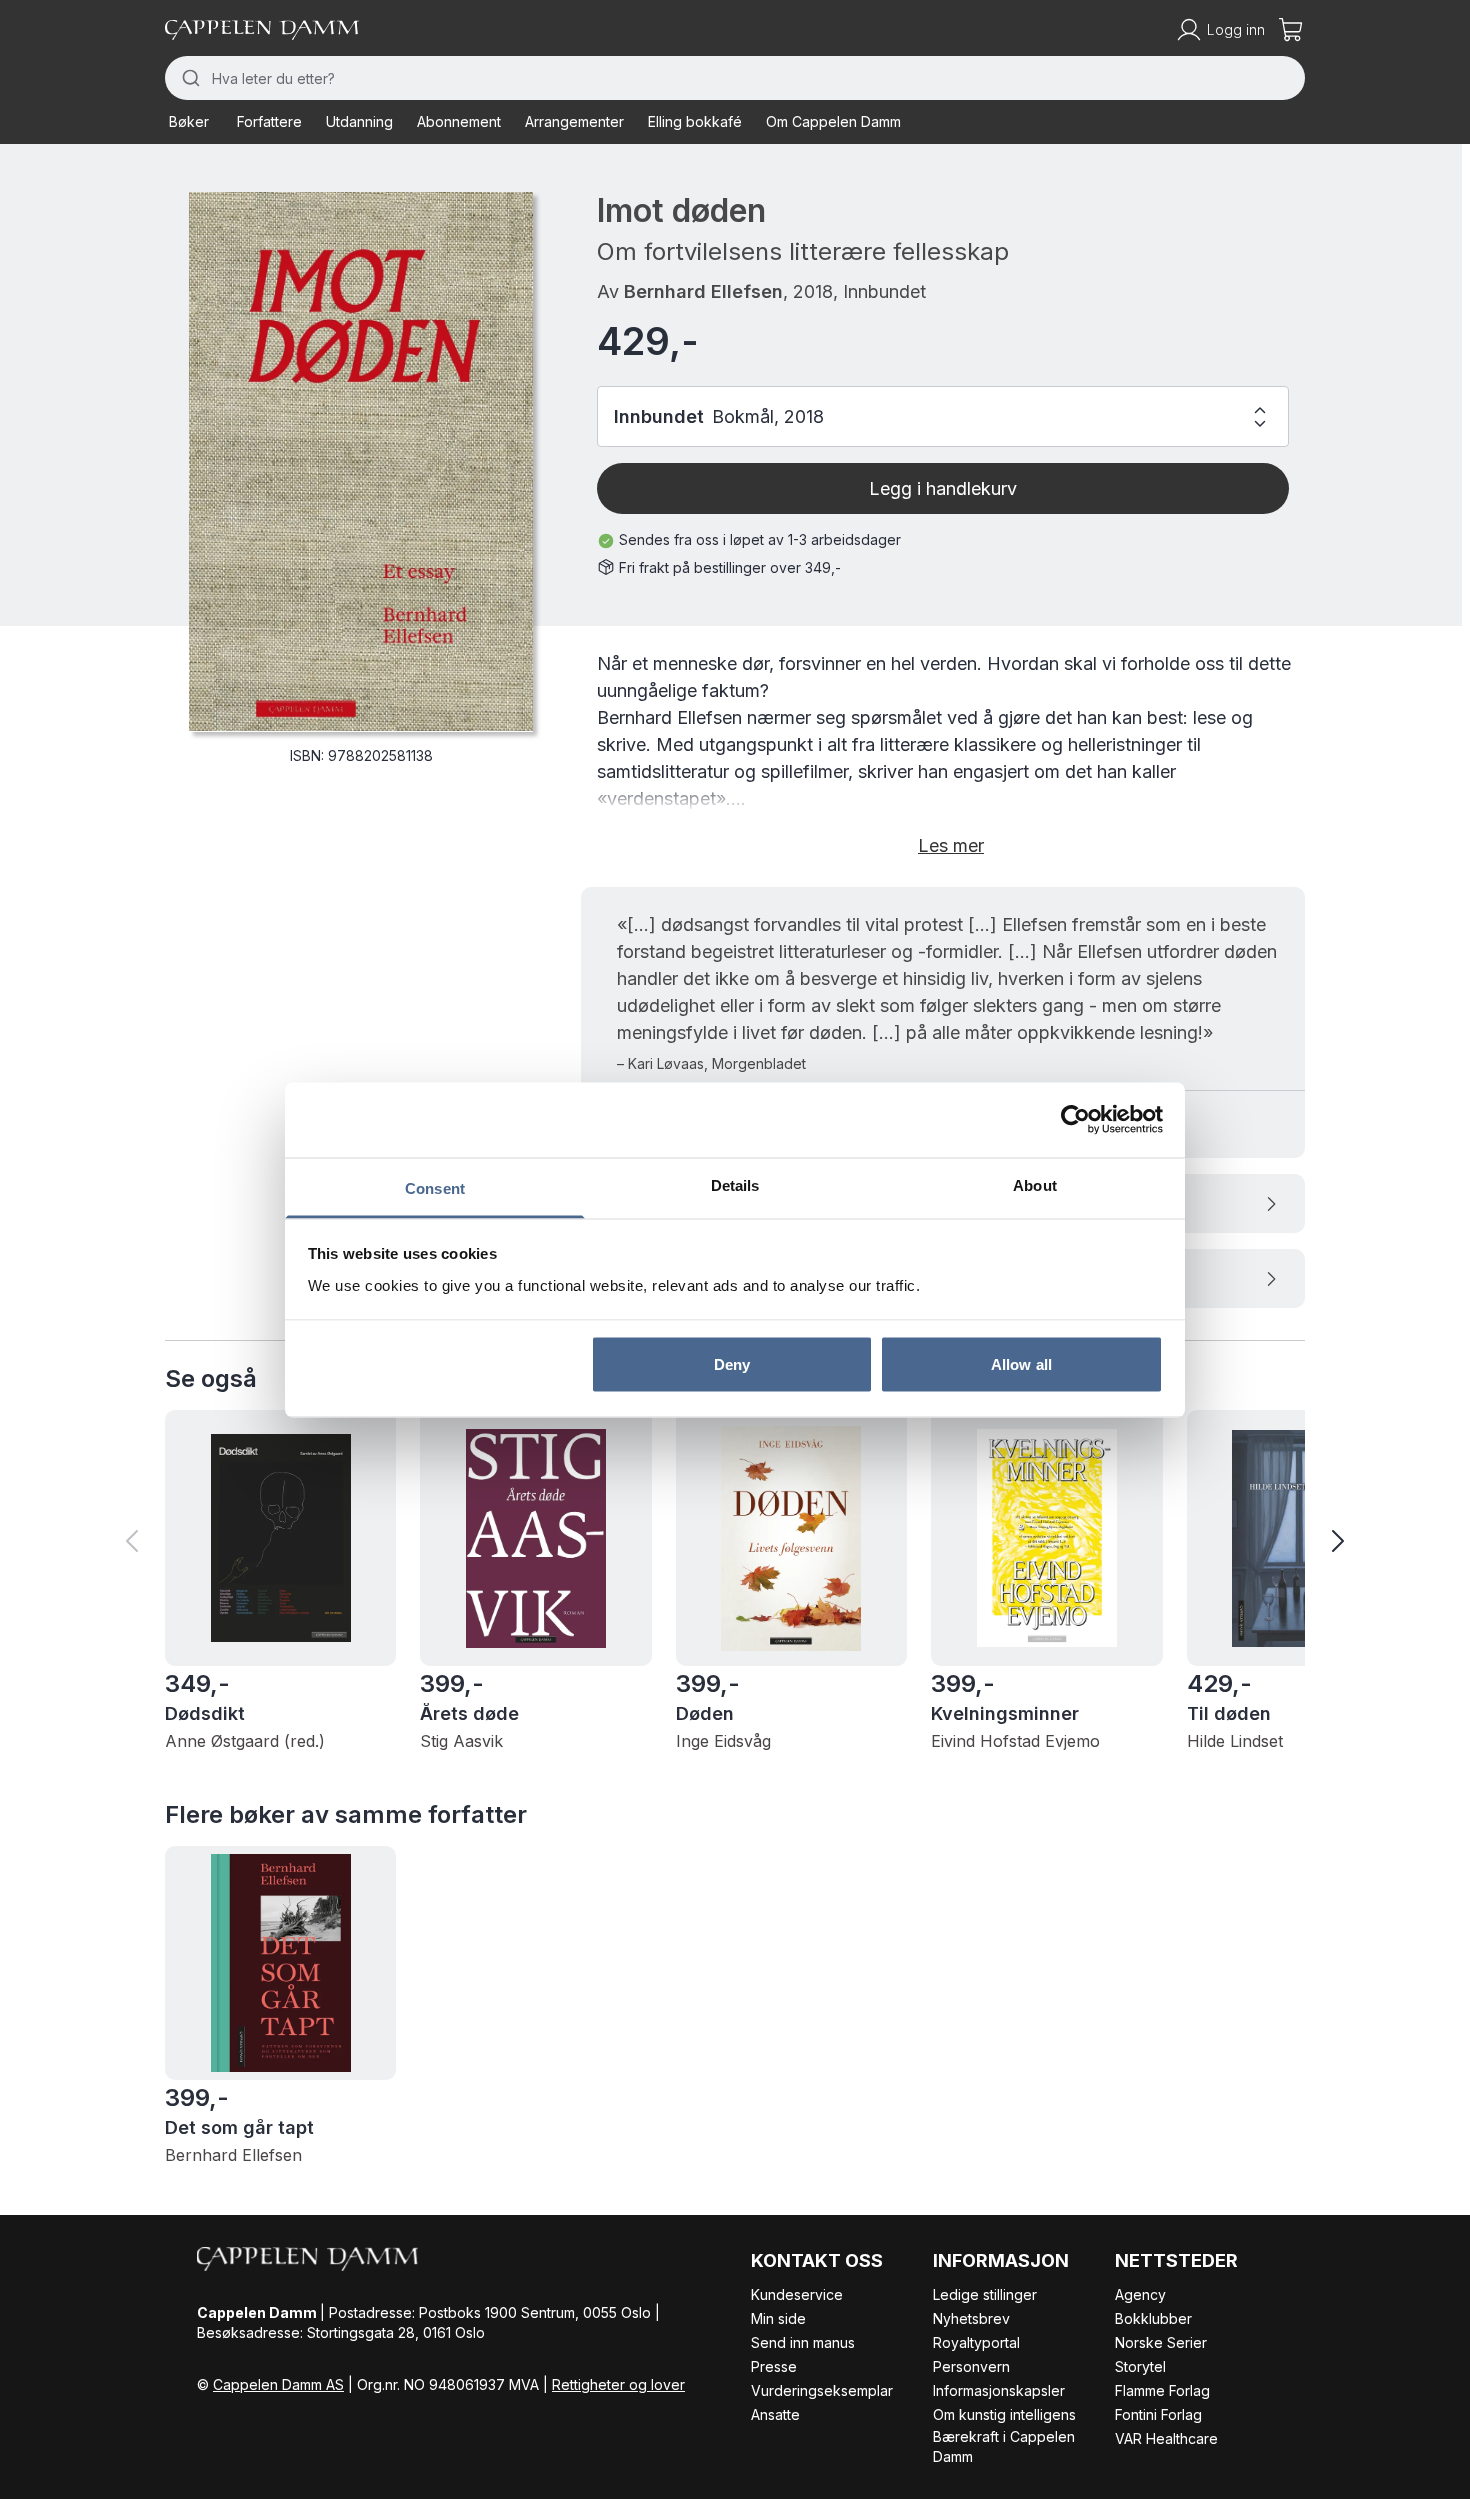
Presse (774, 2366)
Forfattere (269, 121)
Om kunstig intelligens (1004, 2414)
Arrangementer (574, 121)
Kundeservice (797, 2294)
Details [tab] (735, 1184)
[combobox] (735, 78)
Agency (1140, 2294)
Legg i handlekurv (943, 488)
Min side (778, 2318)
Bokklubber (1153, 2318)
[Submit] (188, 78)
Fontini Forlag (1158, 2414)
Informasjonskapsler (999, 2390)
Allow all (1021, 1364)
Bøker (189, 121)
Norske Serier (1161, 2342)
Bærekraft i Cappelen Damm (1004, 2446)
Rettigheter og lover (618, 2384)
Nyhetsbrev (971, 2318)
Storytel (1140, 2366)
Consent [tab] (435, 1187)
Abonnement (459, 121)
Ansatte (775, 2414)
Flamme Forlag (1162, 2390)
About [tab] (1035, 1184)
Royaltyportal (976, 2342)
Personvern (971, 2366)
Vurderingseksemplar (822, 2390)
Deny (732, 1364)
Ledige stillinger (985, 2294)
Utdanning (359, 121)
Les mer (951, 845)
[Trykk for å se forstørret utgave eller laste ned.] (361, 461)
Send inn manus (803, 2342)
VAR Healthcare (1166, 2438)
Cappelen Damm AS (278, 2384)
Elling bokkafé (695, 121)
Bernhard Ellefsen (703, 291)
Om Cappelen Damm (833, 121)
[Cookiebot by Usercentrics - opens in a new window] (1075, 1120)
